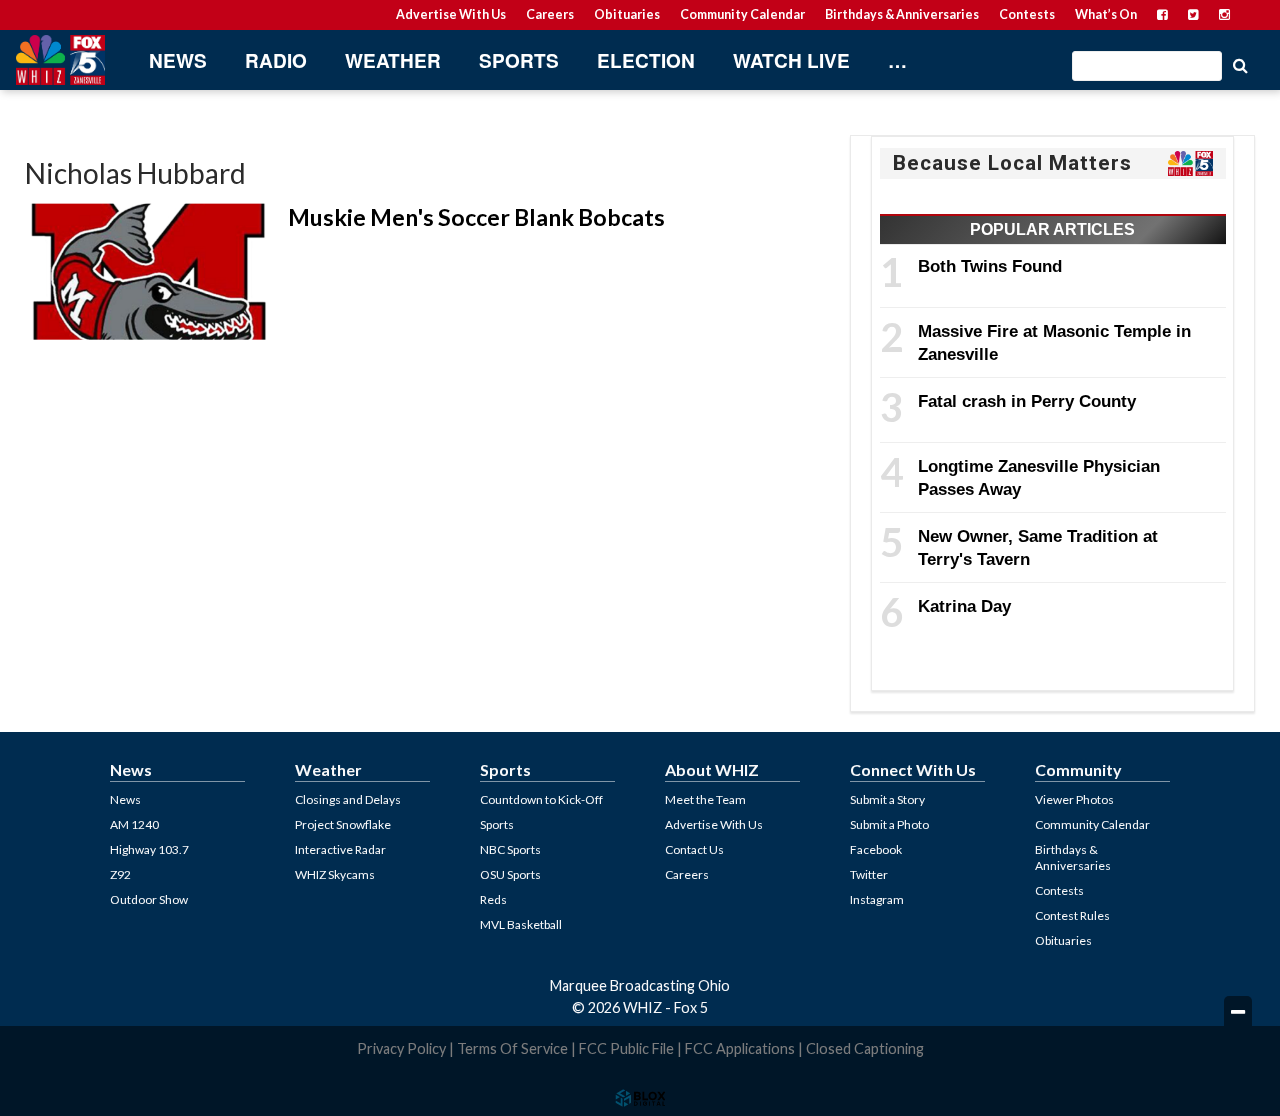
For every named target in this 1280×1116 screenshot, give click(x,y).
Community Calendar (742, 14)
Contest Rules (1072, 915)
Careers (550, 14)
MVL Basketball (521, 924)
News (178, 60)
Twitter (869, 874)
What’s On (1106, 14)
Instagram (877, 899)
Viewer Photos (1074, 799)
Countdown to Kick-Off (541, 799)
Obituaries (627, 14)
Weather (393, 60)
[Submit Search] (1240, 64)
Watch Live (791, 60)
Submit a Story (887, 799)
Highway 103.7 (149, 849)
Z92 (120, 874)
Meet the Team (705, 799)
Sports (519, 60)
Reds (493, 899)
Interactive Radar (340, 849)
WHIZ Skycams (335, 874)
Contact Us (694, 849)
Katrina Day (964, 606)
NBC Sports (510, 849)
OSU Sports (510, 874)
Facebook (876, 849)
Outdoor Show (149, 899)
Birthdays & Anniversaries (902, 14)
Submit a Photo (889, 824)
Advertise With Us (451, 14)
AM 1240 (134, 824)
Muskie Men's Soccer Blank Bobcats (476, 217)
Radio (276, 60)
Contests (1027, 14)
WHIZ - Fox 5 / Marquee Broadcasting (60, 60)
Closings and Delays (348, 799)
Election (646, 60)
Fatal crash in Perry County (1027, 401)
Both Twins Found (990, 266)
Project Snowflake (343, 824)
